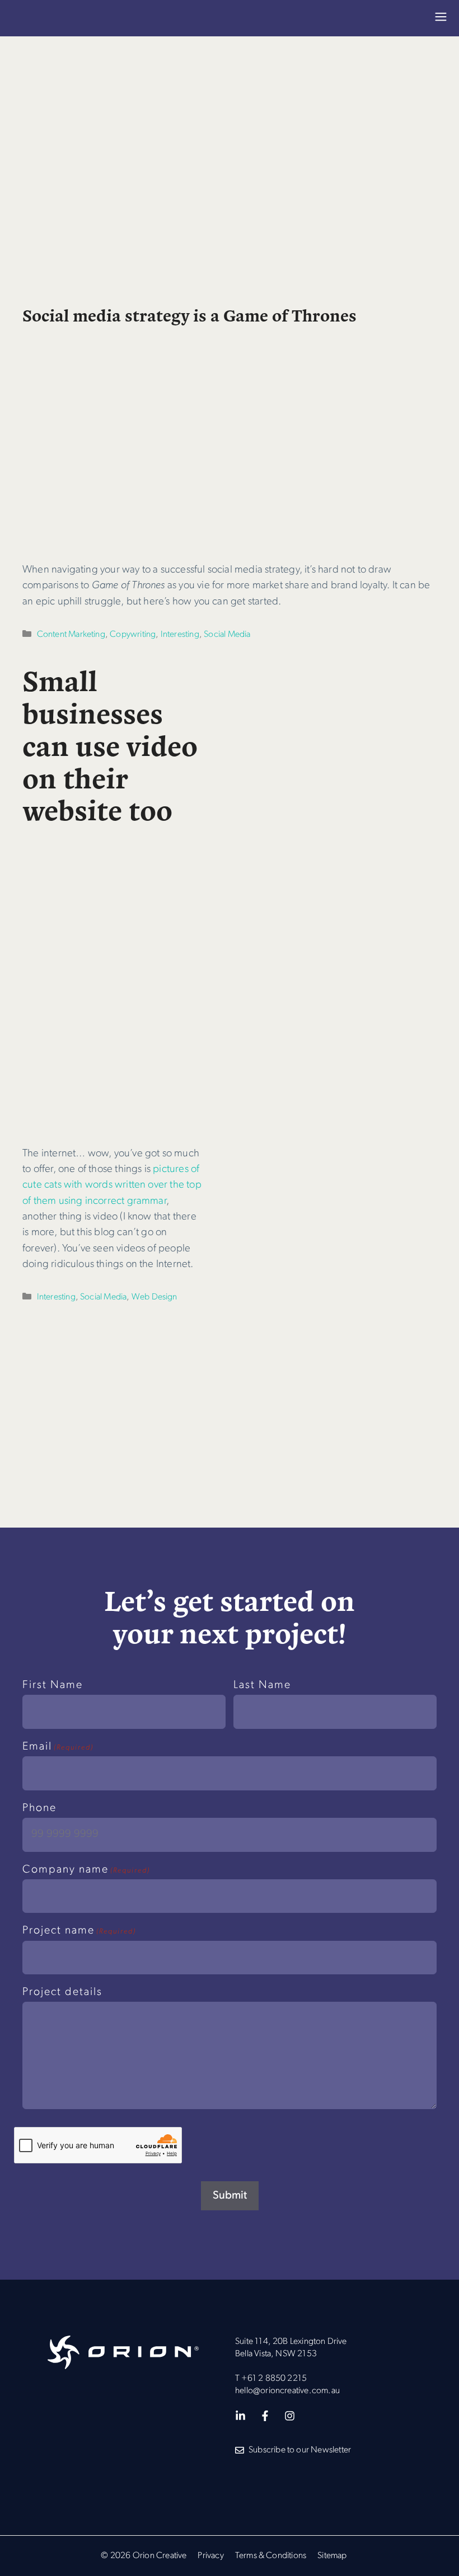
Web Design (154, 1297)
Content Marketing (71, 635)
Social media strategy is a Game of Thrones (189, 315)
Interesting (180, 635)
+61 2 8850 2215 (274, 2379)
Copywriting (133, 635)
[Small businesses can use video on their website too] (113, 1122)
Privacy (210, 2556)
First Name (53, 1685)
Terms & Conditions (271, 2556)
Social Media (227, 635)
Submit (230, 2196)
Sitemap (332, 2556)
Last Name (262, 1685)
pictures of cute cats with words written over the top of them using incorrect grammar (112, 1185)
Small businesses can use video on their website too (110, 744)
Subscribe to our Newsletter (300, 2450)
